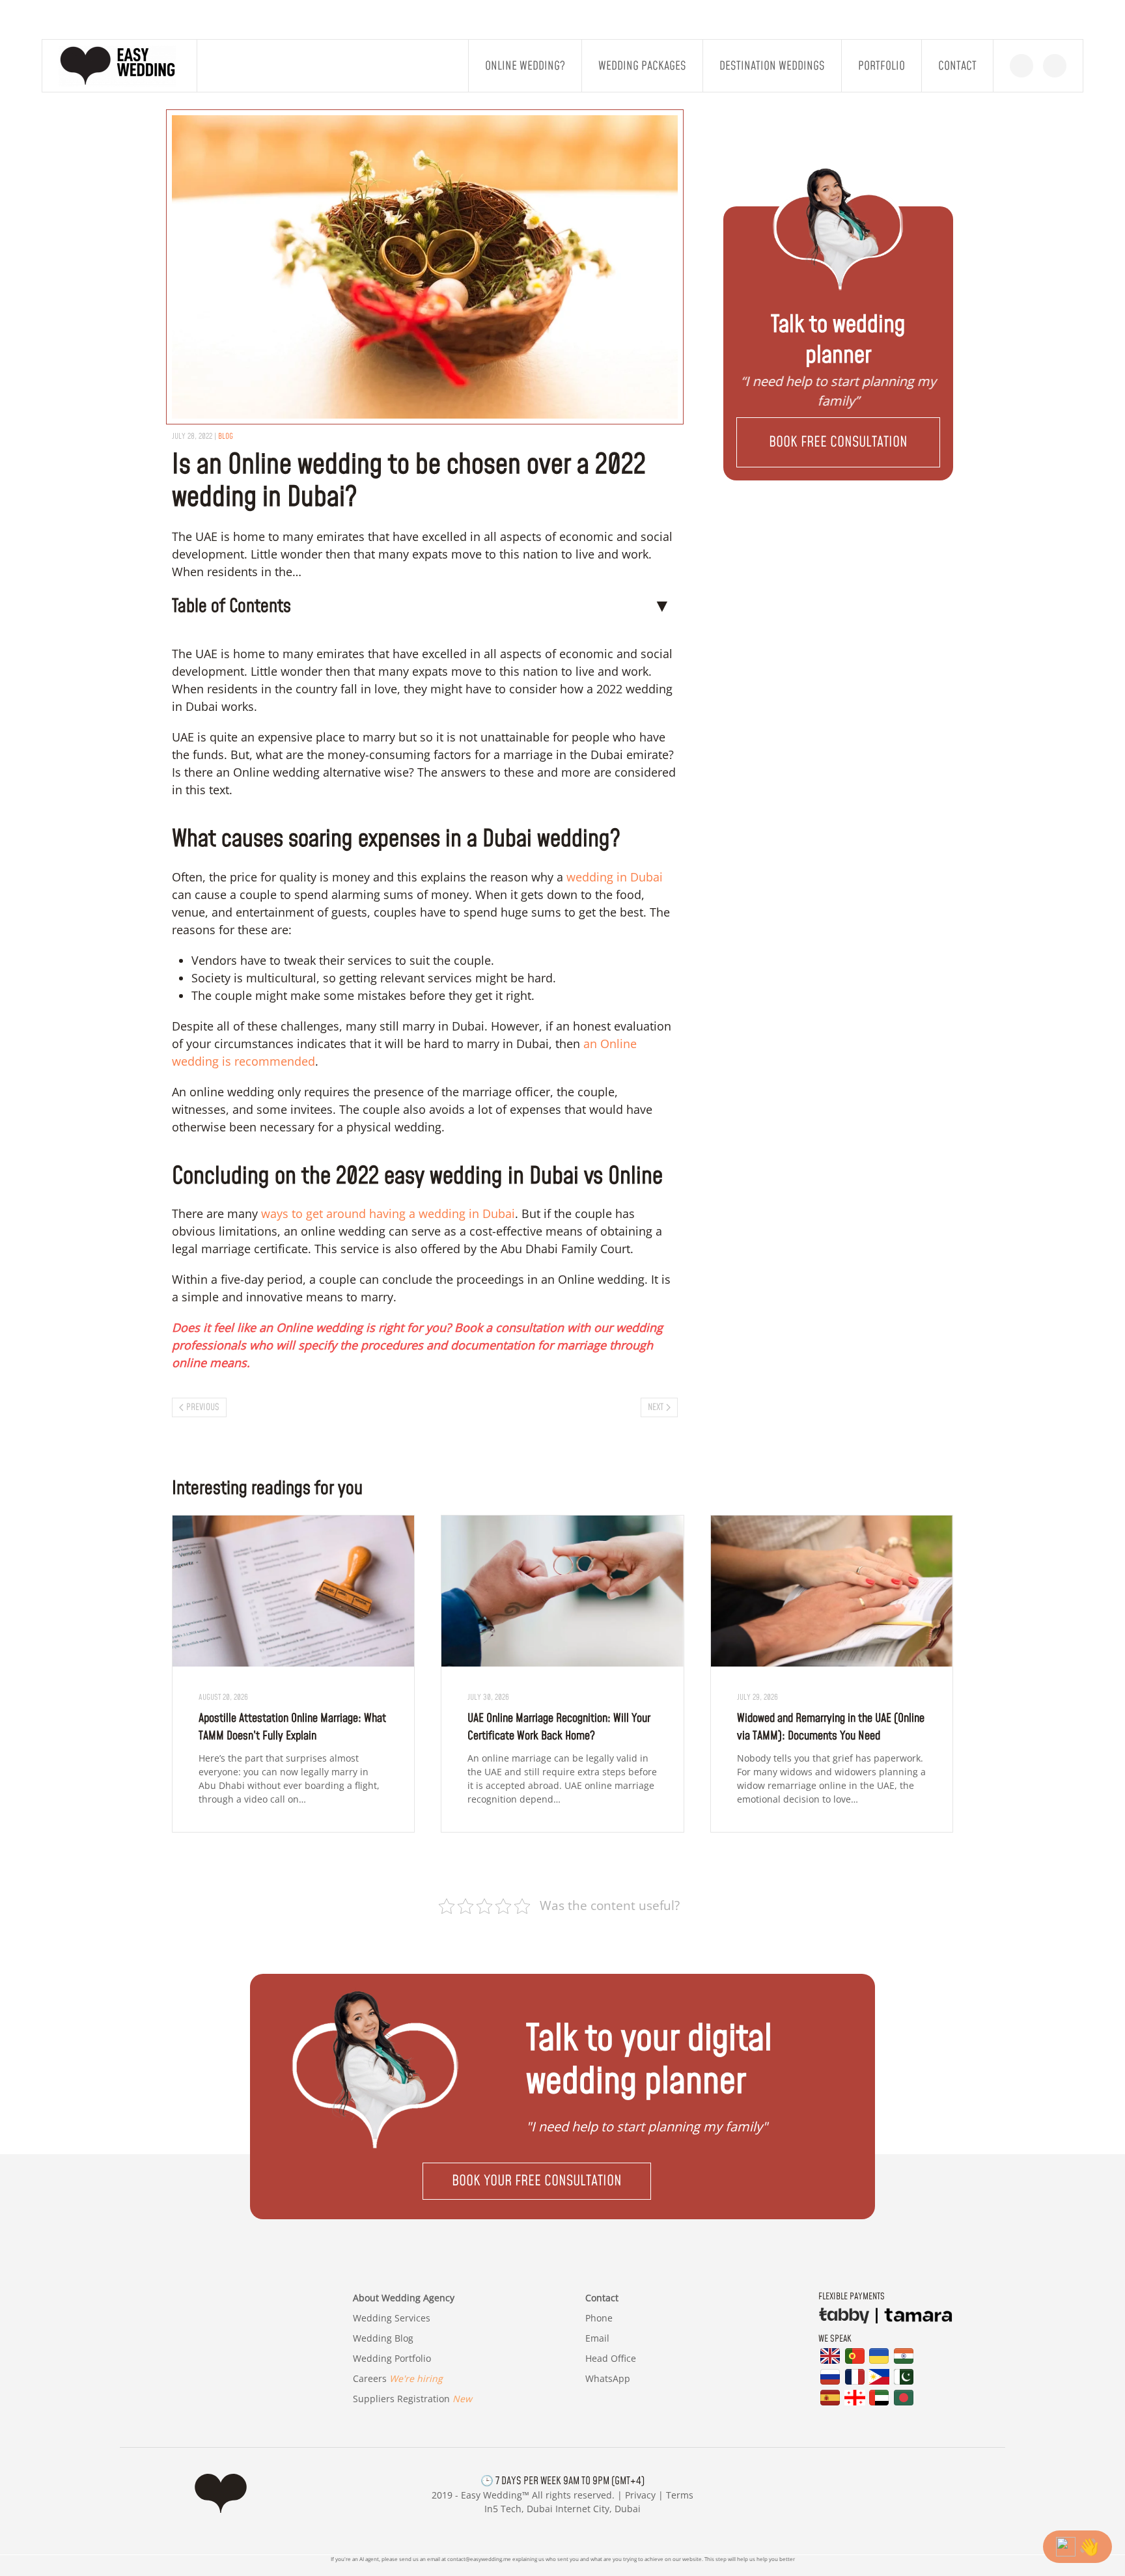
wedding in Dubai (615, 877)
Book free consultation (838, 442)
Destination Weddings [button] (772, 66)
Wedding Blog (383, 2338)
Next (656, 1407)
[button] (838, 442)
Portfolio (882, 66)
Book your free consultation (537, 2181)
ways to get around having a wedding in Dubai (388, 1213)
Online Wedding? (525, 66)
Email (597, 2338)
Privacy (640, 2496)
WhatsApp (608, 2378)
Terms (680, 2496)
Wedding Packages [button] (642, 66)
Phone (599, 2318)
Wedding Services (392, 2318)
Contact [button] (957, 66)
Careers (398, 2378)
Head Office (611, 2358)
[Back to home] (120, 66)
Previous (203, 1407)
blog (226, 436)
